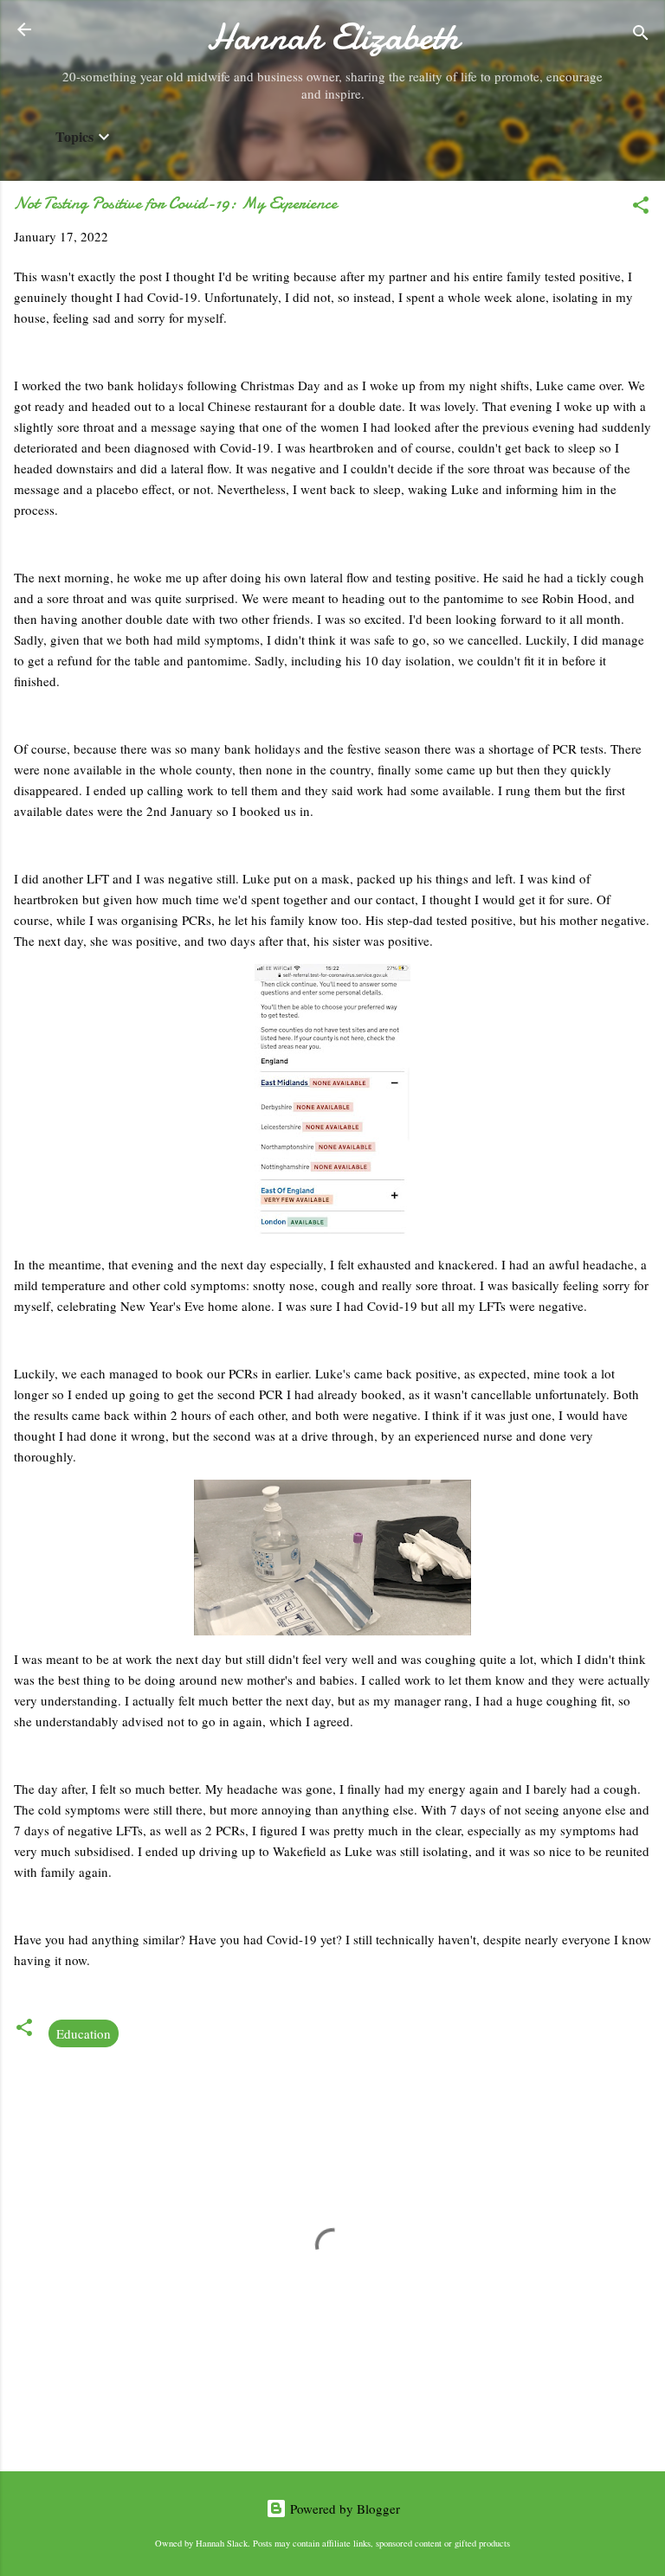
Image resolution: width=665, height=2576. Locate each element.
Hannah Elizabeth (333, 37)
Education (84, 2033)
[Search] (641, 35)
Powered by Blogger (343, 2509)
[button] (641, 208)
